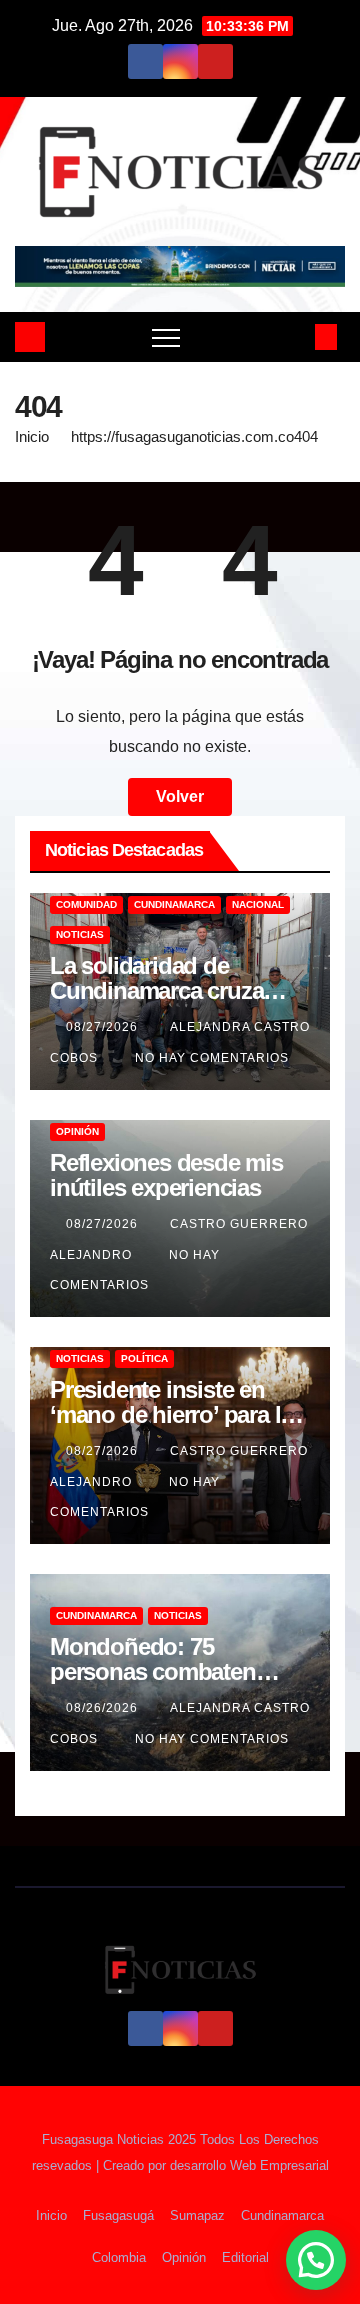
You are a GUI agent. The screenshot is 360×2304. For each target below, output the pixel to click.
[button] (293, 336)
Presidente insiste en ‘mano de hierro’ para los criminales (178, 1414)
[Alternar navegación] (166, 337)
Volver (180, 796)
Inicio (32, 436)
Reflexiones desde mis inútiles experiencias (166, 1175)
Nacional (258, 904)
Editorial (245, 2257)
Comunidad (86, 904)
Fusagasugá (118, 2215)
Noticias (80, 934)
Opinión (77, 1131)
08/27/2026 (104, 1027)
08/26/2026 (104, 1708)
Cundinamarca (174, 904)
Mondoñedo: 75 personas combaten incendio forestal (153, 1671)
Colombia (119, 2257)
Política (144, 1358)
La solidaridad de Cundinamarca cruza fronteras (156, 990)
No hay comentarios (212, 1058)
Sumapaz (197, 2215)
